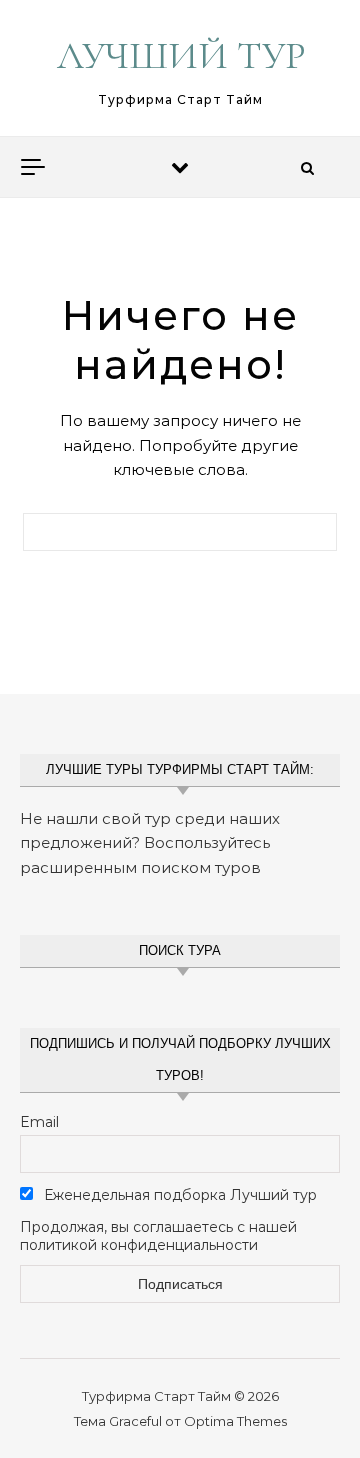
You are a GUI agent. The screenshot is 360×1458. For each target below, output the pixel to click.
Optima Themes (235, 1421)
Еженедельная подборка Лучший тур (178, 1195)
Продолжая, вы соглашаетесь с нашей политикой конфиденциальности (158, 1236)
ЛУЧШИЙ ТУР (181, 56)
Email (39, 1122)
